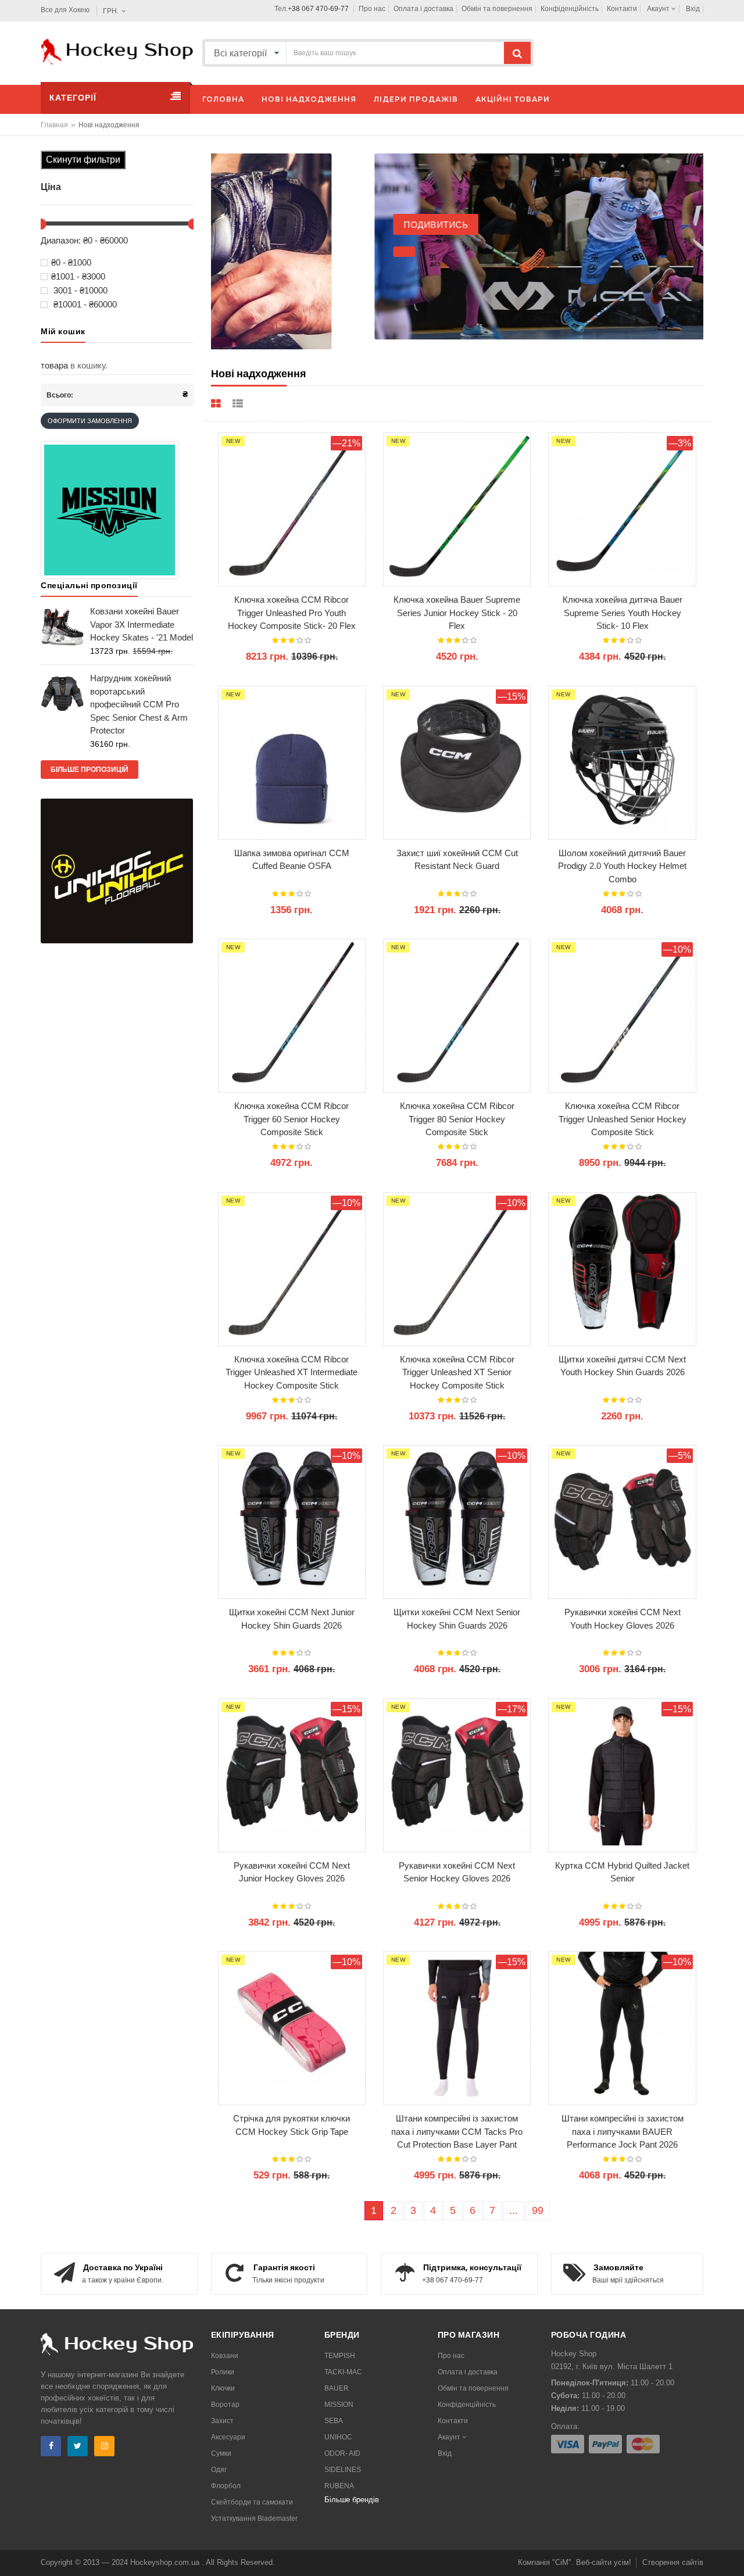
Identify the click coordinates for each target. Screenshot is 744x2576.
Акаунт (659, 9)
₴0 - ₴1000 (71, 263)
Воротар (225, 2405)
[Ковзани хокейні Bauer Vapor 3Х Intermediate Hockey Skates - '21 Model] (62, 626)
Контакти (622, 9)
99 (538, 2210)
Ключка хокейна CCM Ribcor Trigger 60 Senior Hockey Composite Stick (291, 1119)
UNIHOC (338, 2437)
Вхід (693, 9)
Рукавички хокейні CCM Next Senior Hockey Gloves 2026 (457, 1872)
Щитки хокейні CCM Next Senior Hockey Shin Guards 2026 (457, 1619)
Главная (54, 125)
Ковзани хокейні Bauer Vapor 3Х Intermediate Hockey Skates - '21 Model (142, 624)
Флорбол (226, 2486)
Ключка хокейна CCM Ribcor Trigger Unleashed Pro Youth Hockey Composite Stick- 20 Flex (292, 613)
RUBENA (339, 2486)
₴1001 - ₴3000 (78, 277)
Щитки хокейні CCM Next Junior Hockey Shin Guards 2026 (292, 1619)
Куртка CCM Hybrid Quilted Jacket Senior (622, 1872)
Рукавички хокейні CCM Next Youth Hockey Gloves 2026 (623, 1619)
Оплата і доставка (423, 9)
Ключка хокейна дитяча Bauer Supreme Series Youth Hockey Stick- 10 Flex (623, 613)
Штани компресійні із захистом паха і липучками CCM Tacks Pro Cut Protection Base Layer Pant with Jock (457, 2132)
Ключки (223, 2388)
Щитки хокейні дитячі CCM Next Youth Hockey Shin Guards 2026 (622, 1366)
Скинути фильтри (83, 160)
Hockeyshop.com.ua (166, 2562)
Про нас (372, 9)
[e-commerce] (117, 51)
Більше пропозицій (90, 770)
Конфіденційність (570, 9)
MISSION (339, 2405)
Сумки (221, 2453)
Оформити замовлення (90, 421)
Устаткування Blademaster (254, 2518)
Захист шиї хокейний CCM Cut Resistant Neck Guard (457, 860)
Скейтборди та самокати (252, 2502)
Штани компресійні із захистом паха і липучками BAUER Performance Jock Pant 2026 (623, 2131)
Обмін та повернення (497, 9)
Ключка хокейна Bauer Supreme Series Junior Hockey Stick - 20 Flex (457, 613)
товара (54, 365)
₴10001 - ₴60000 (84, 305)
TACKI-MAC (343, 2372)
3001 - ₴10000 (79, 291)
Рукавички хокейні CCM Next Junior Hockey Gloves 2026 (292, 1872)
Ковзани (225, 2356)
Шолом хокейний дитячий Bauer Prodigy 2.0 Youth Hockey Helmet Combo (622, 866)
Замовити (280, 333)
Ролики (223, 2372)
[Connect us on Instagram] (104, 2446)
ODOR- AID (342, 2453)
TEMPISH (340, 2356)
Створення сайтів (673, 2562)
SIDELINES (343, 2470)
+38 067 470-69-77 (318, 9)
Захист (222, 2421)
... (514, 2210)
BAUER (337, 2388)
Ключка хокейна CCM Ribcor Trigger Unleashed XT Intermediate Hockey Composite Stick (291, 1372)
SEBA (334, 2421)
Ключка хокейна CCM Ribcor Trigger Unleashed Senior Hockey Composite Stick (623, 1119)
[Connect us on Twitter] (78, 2446)
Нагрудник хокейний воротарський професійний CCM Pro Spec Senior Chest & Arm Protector (139, 704)
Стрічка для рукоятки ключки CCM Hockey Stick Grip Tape (291, 2125)
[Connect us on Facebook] (51, 2446)
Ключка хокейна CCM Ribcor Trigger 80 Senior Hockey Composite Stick (457, 1119)
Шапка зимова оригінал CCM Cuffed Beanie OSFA (292, 860)
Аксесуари (228, 2437)
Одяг (219, 2470)
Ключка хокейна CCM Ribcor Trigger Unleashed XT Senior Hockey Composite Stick (457, 1372)
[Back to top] (732, 2555)
